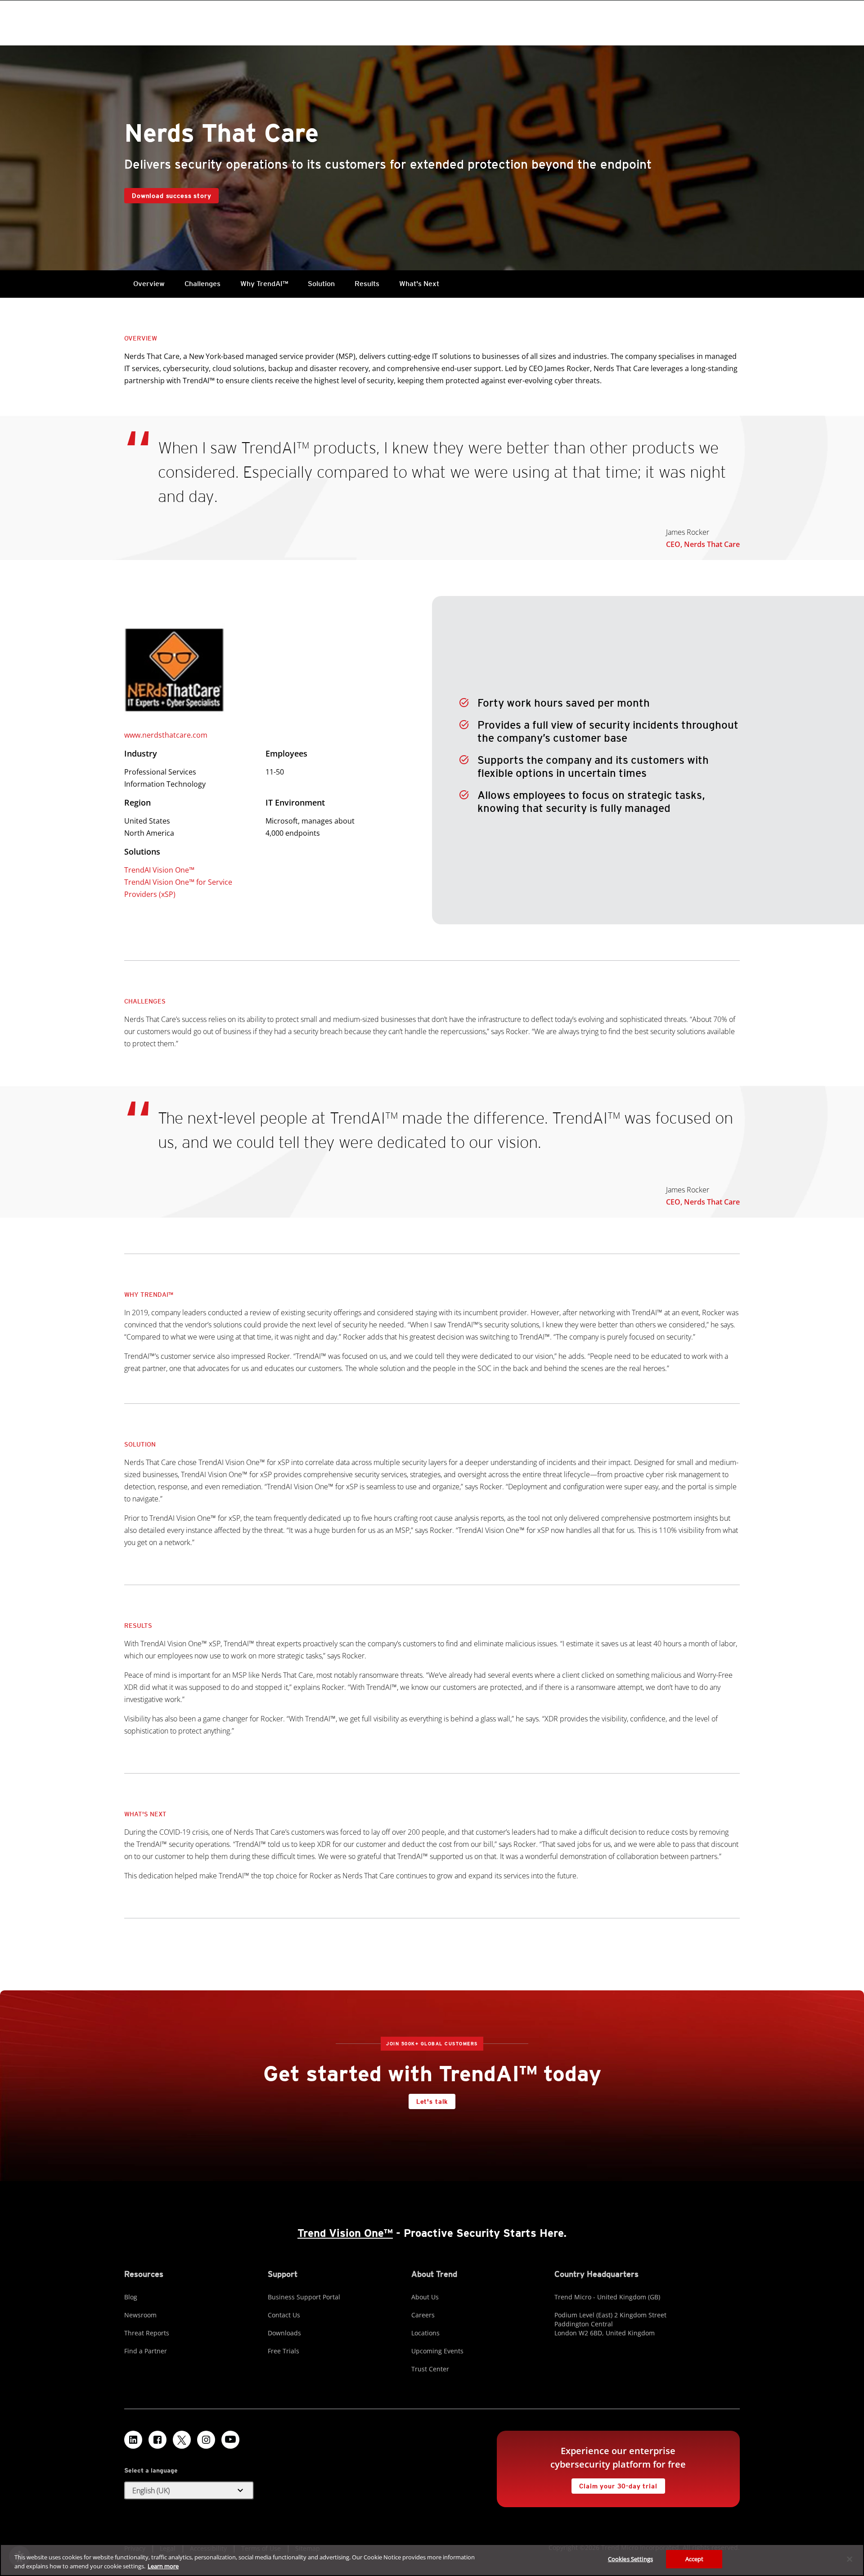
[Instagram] (206, 2440)
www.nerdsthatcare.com (166, 735)
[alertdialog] (432, 2560)
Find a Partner (146, 2351)
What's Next (419, 284)
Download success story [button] (171, 196)
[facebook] (157, 2440)
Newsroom (140, 2315)
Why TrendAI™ (264, 284)
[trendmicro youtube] (230, 2440)
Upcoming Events (437, 2351)
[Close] (850, 2559)
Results (367, 284)
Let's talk (432, 2101)
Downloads (284, 2333)
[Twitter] (182, 2440)
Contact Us (284, 2315)
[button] (189, 2491)
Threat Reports (147, 2333)
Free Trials (283, 2351)
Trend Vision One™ (345, 2233)
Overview (149, 284)
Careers (423, 2315)
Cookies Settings (630, 2559)
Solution (321, 284)
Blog (131, 2297)
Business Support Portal (304, 2297)
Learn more (163, 2566)
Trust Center (430, 2369)
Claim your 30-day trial (614, 2484)
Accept (695, 2559)
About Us (425, 2297)
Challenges (202, 284)
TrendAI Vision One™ (159, 870)
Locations (425, 2333)
